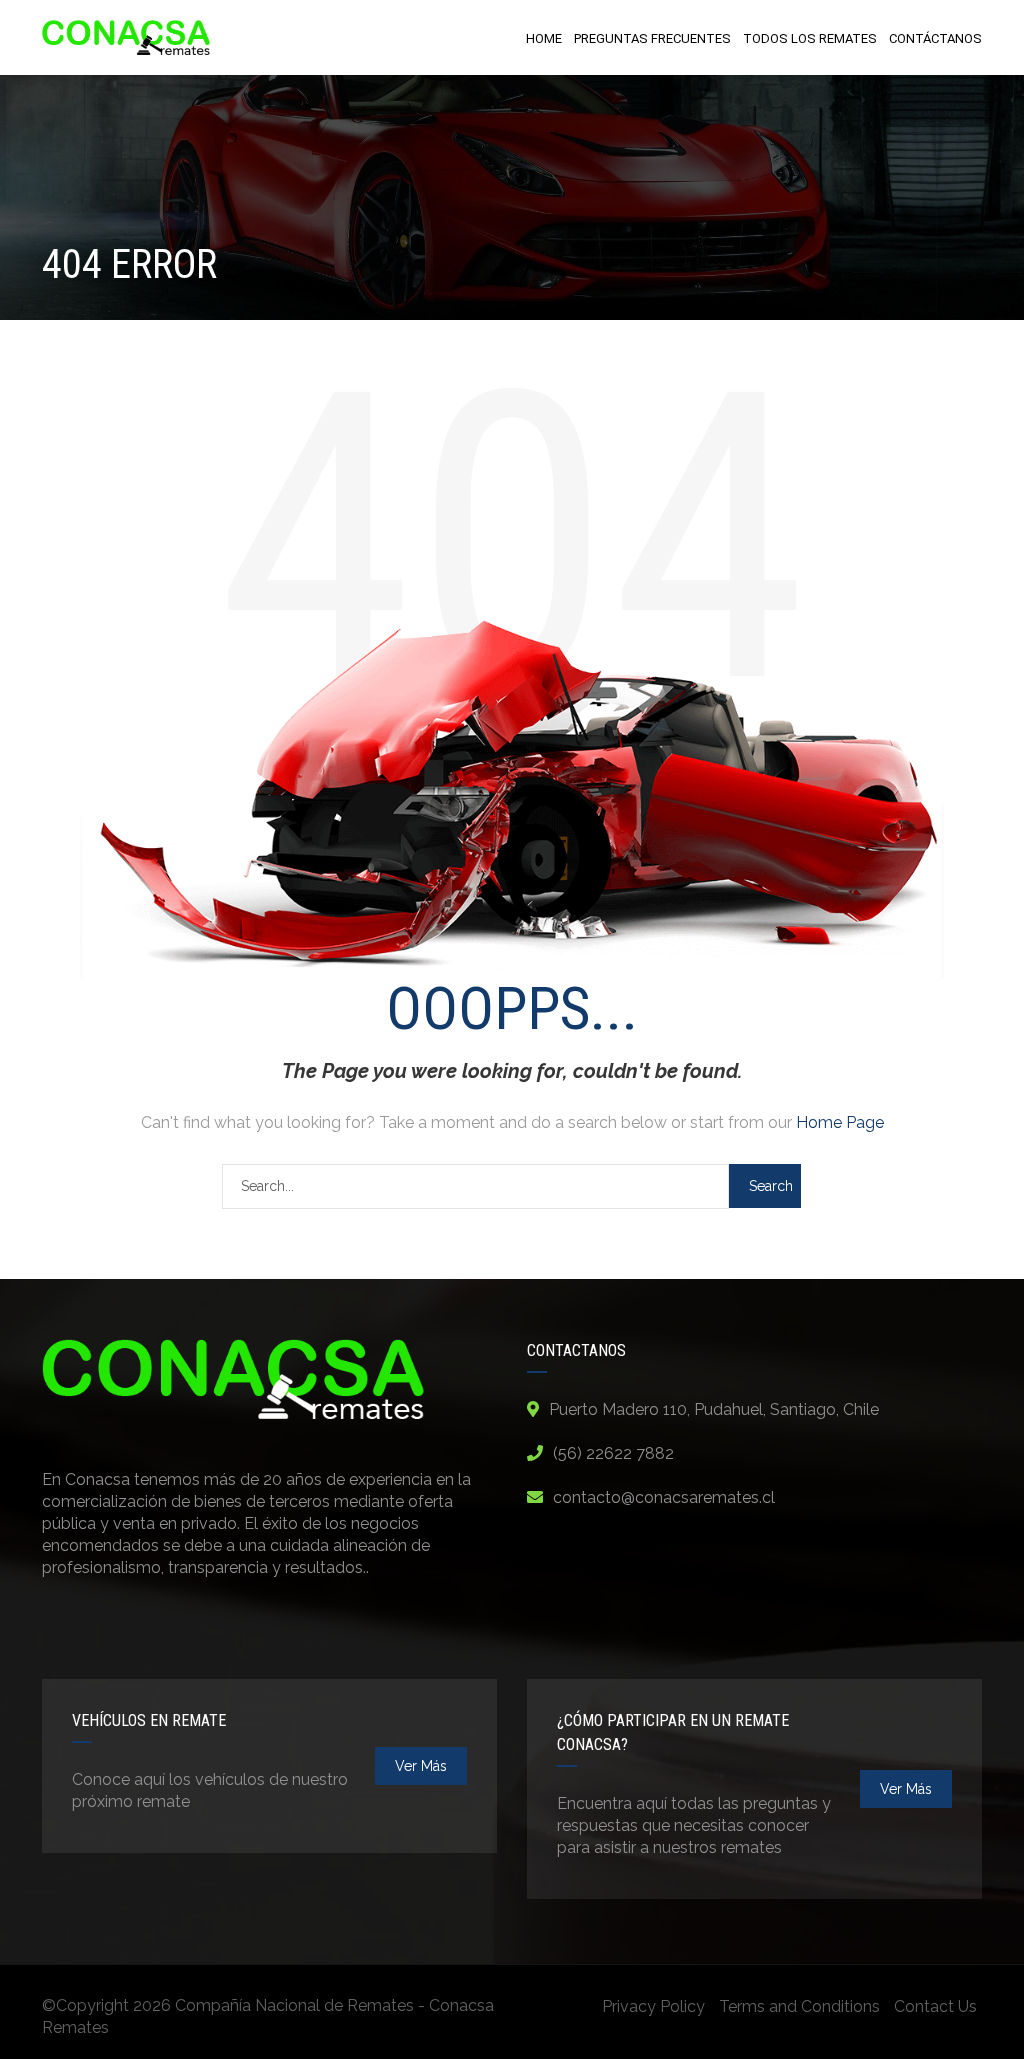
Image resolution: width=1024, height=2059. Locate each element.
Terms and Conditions (799, 2006)
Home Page (840, 1122)
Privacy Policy (653, 2006)
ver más (421, 1766)
